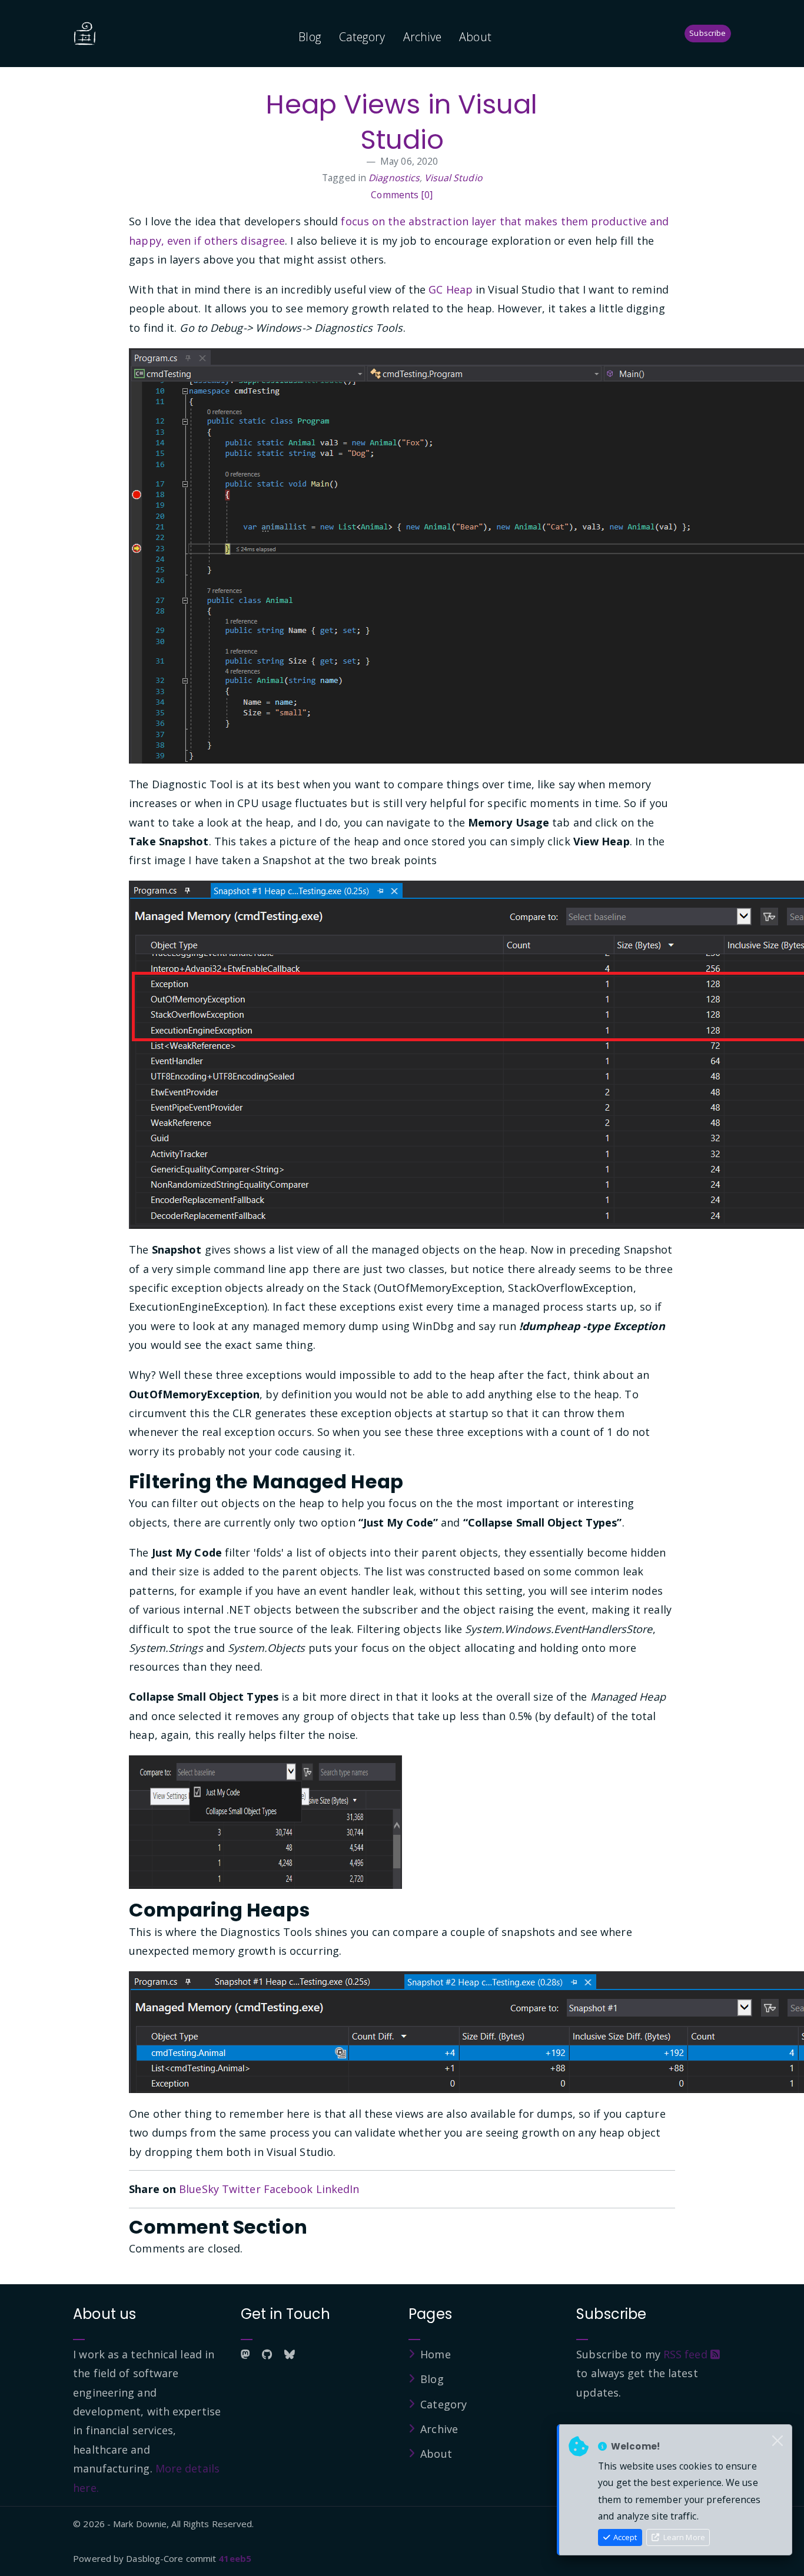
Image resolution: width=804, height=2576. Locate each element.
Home (435, 2354)
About (475, 37)
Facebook (288, 2189)
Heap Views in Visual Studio (402, 122)
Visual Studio (453, 178)
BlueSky (199, 2189)
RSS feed (687, 2354)
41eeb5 (235, 2558)
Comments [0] (402, 195)
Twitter (241, 2189)
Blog (310, 37)
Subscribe (707, 33)
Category (362, 37)
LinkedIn (338, 2189)
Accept (624, 2537)
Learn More (683, 2537)
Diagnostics (394, 178)
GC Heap (451, 289)
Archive (423, 37)
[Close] (778, 2441)
